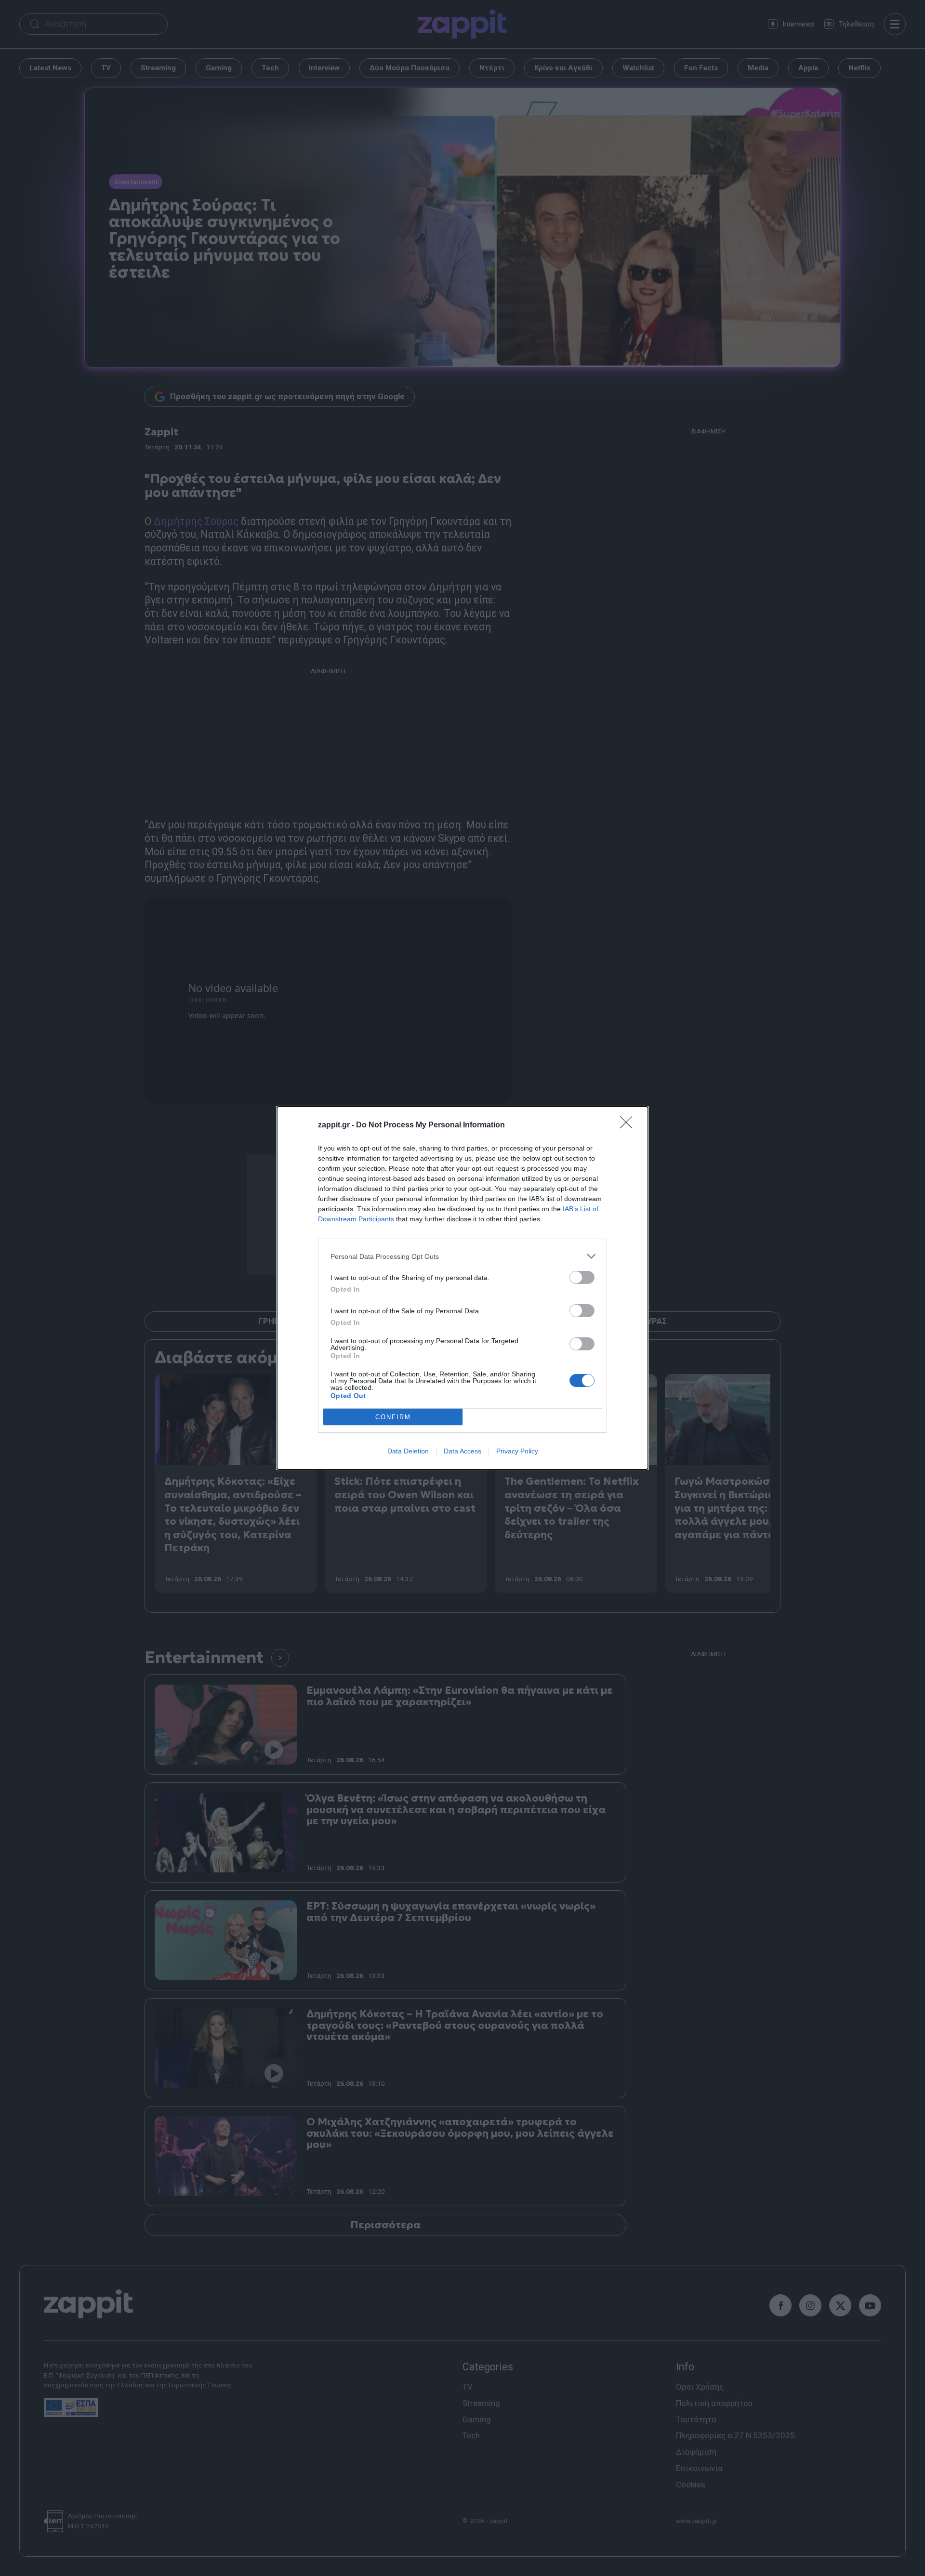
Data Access (462, 1451)
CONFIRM (393, 1417)
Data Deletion (408, 1451)
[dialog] (462, 1288)
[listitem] (462, 1256)
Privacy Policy (517, 1451)
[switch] (582, 1277)
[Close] (629, 1125)
